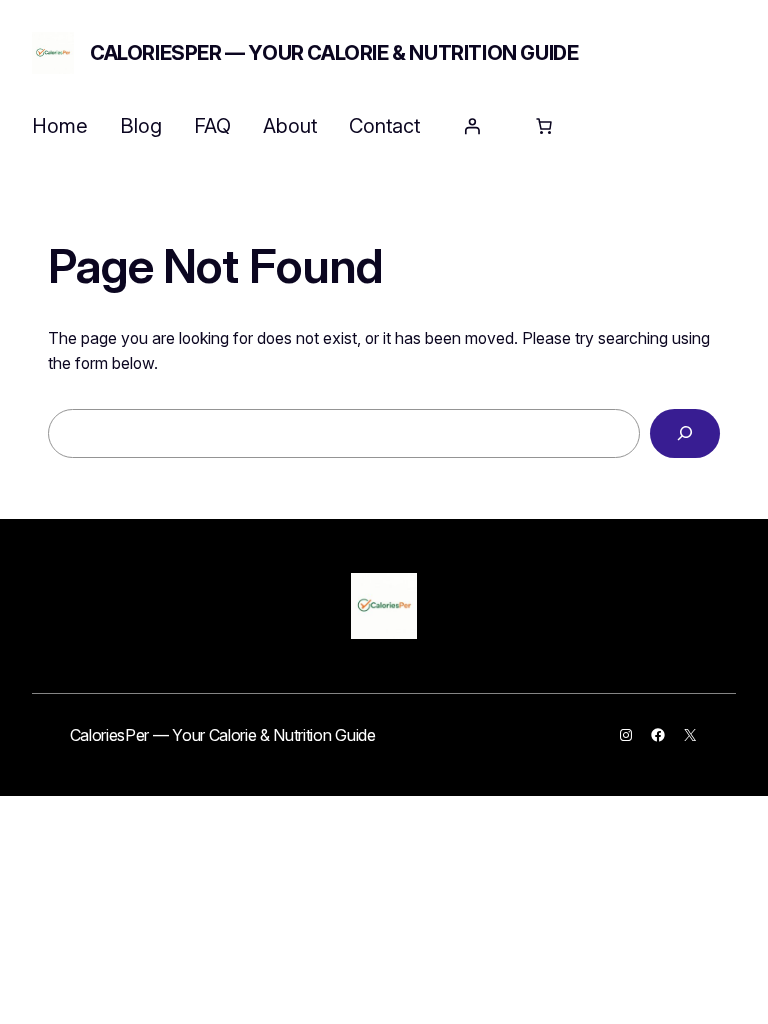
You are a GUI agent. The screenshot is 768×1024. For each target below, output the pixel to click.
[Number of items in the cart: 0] (544, 126)
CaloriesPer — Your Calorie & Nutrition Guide (334, 53)
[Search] (685, 433)
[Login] (472, 126)
